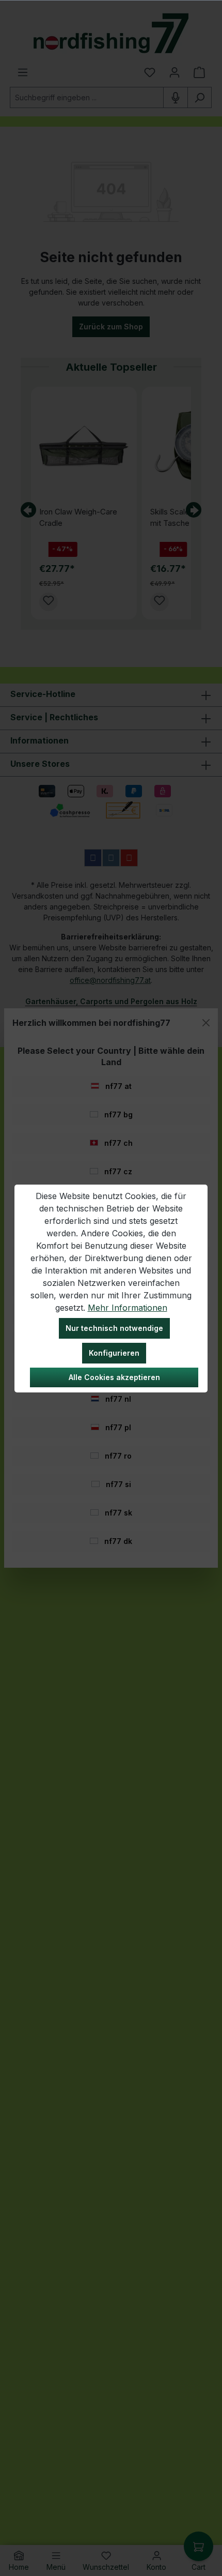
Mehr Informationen (128, 1308)
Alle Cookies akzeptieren (114, 1377)
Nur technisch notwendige (114, 1328)
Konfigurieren (114, 1353)
